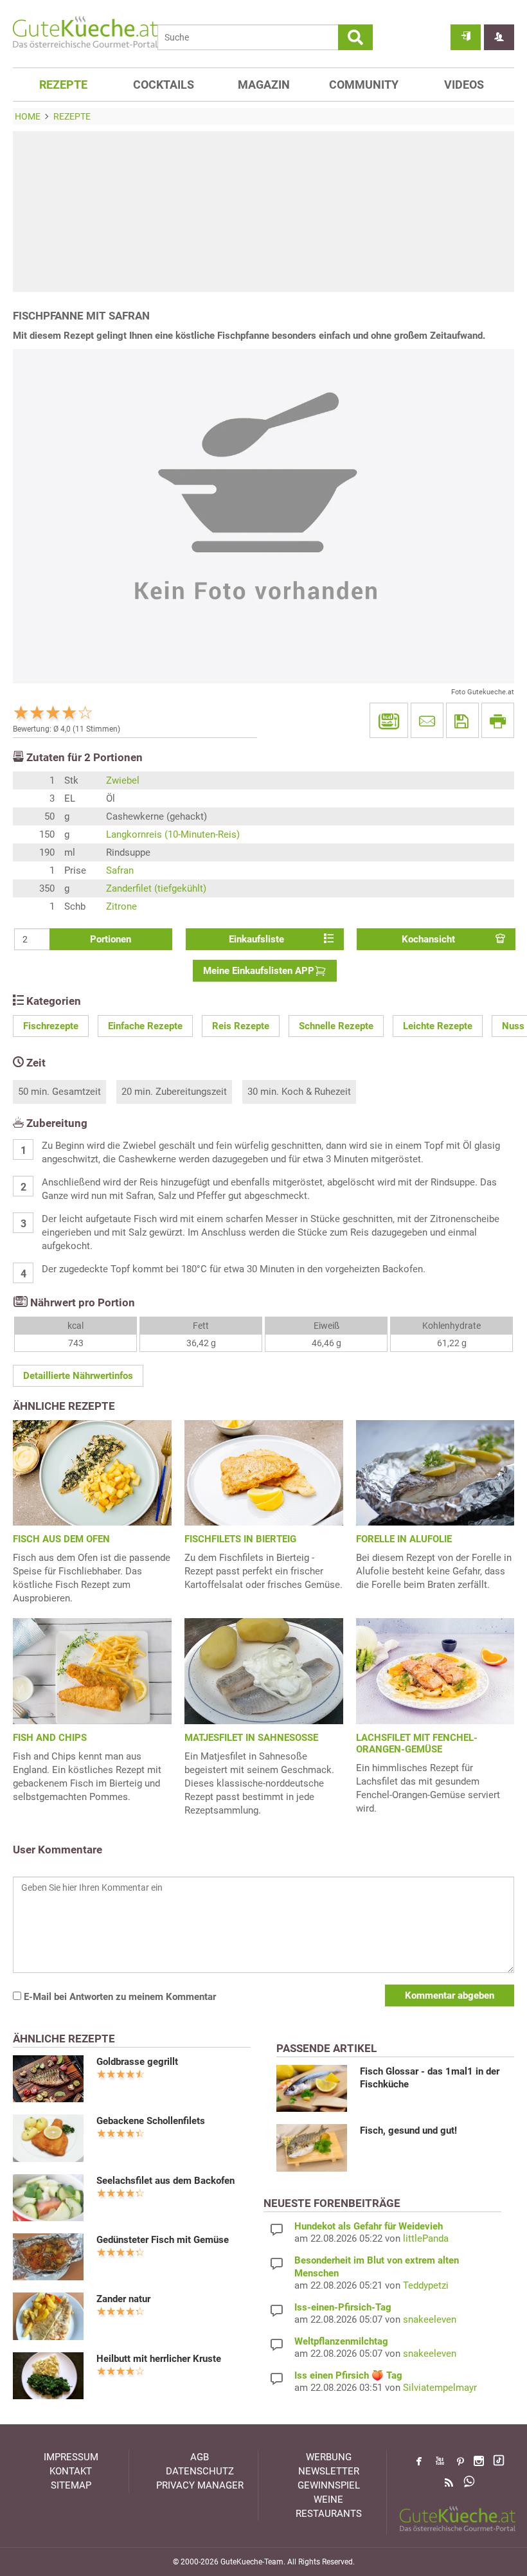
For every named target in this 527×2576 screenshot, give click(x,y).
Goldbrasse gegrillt (137, 2062)
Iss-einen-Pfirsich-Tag (343, 2307)
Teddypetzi (426, 2285)
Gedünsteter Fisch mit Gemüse (163, 2240)
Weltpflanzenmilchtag (341, 2341)
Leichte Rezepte (438, 1026)
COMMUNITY (364, 85)
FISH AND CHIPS (50, 1738)
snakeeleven (430, 2319)
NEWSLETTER (329, 2471)
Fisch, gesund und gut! (408, 2130)
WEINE (328, 2499)
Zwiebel (123, 780)
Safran (120, 870)
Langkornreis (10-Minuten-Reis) (173, 834)
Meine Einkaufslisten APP (259, 971)
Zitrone (121, 906)
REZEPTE (63, 85)
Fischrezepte (51, 1026)
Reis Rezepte (241, 1026)
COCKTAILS (164, 85)
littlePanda (426, 2238)
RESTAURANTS (329, 2514)
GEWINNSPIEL (329, 2485)
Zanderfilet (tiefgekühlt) (156, 888)
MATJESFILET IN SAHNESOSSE (251, 1738)
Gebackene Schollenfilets (151, 2121)
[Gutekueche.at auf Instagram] (479, 2461)
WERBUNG (329, 2457)
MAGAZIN (264, 85)
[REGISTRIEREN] (499, 37)
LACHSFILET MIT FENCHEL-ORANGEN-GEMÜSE (417, 1743)
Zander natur (123, 2299)
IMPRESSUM (71, 2457)
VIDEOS (464, 85)
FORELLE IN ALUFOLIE (404, 1539)
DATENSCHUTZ (200, 2471)
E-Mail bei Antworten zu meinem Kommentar (119, 1997)
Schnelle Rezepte (336, 1026)
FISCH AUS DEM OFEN (61, 1539)
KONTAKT (71, 2471)
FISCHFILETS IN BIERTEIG (240, 1539)
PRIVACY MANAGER (200, 2485)
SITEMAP (71, 2485)
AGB (200, 2457)
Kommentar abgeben (450, 1995)
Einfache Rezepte (145, 1026)
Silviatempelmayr (440, 2388)
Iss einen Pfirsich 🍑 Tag (348, 2375)
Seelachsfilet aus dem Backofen (165, 2181)
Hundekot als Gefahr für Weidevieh (369, 2226)
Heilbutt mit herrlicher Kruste (159, 2359)
